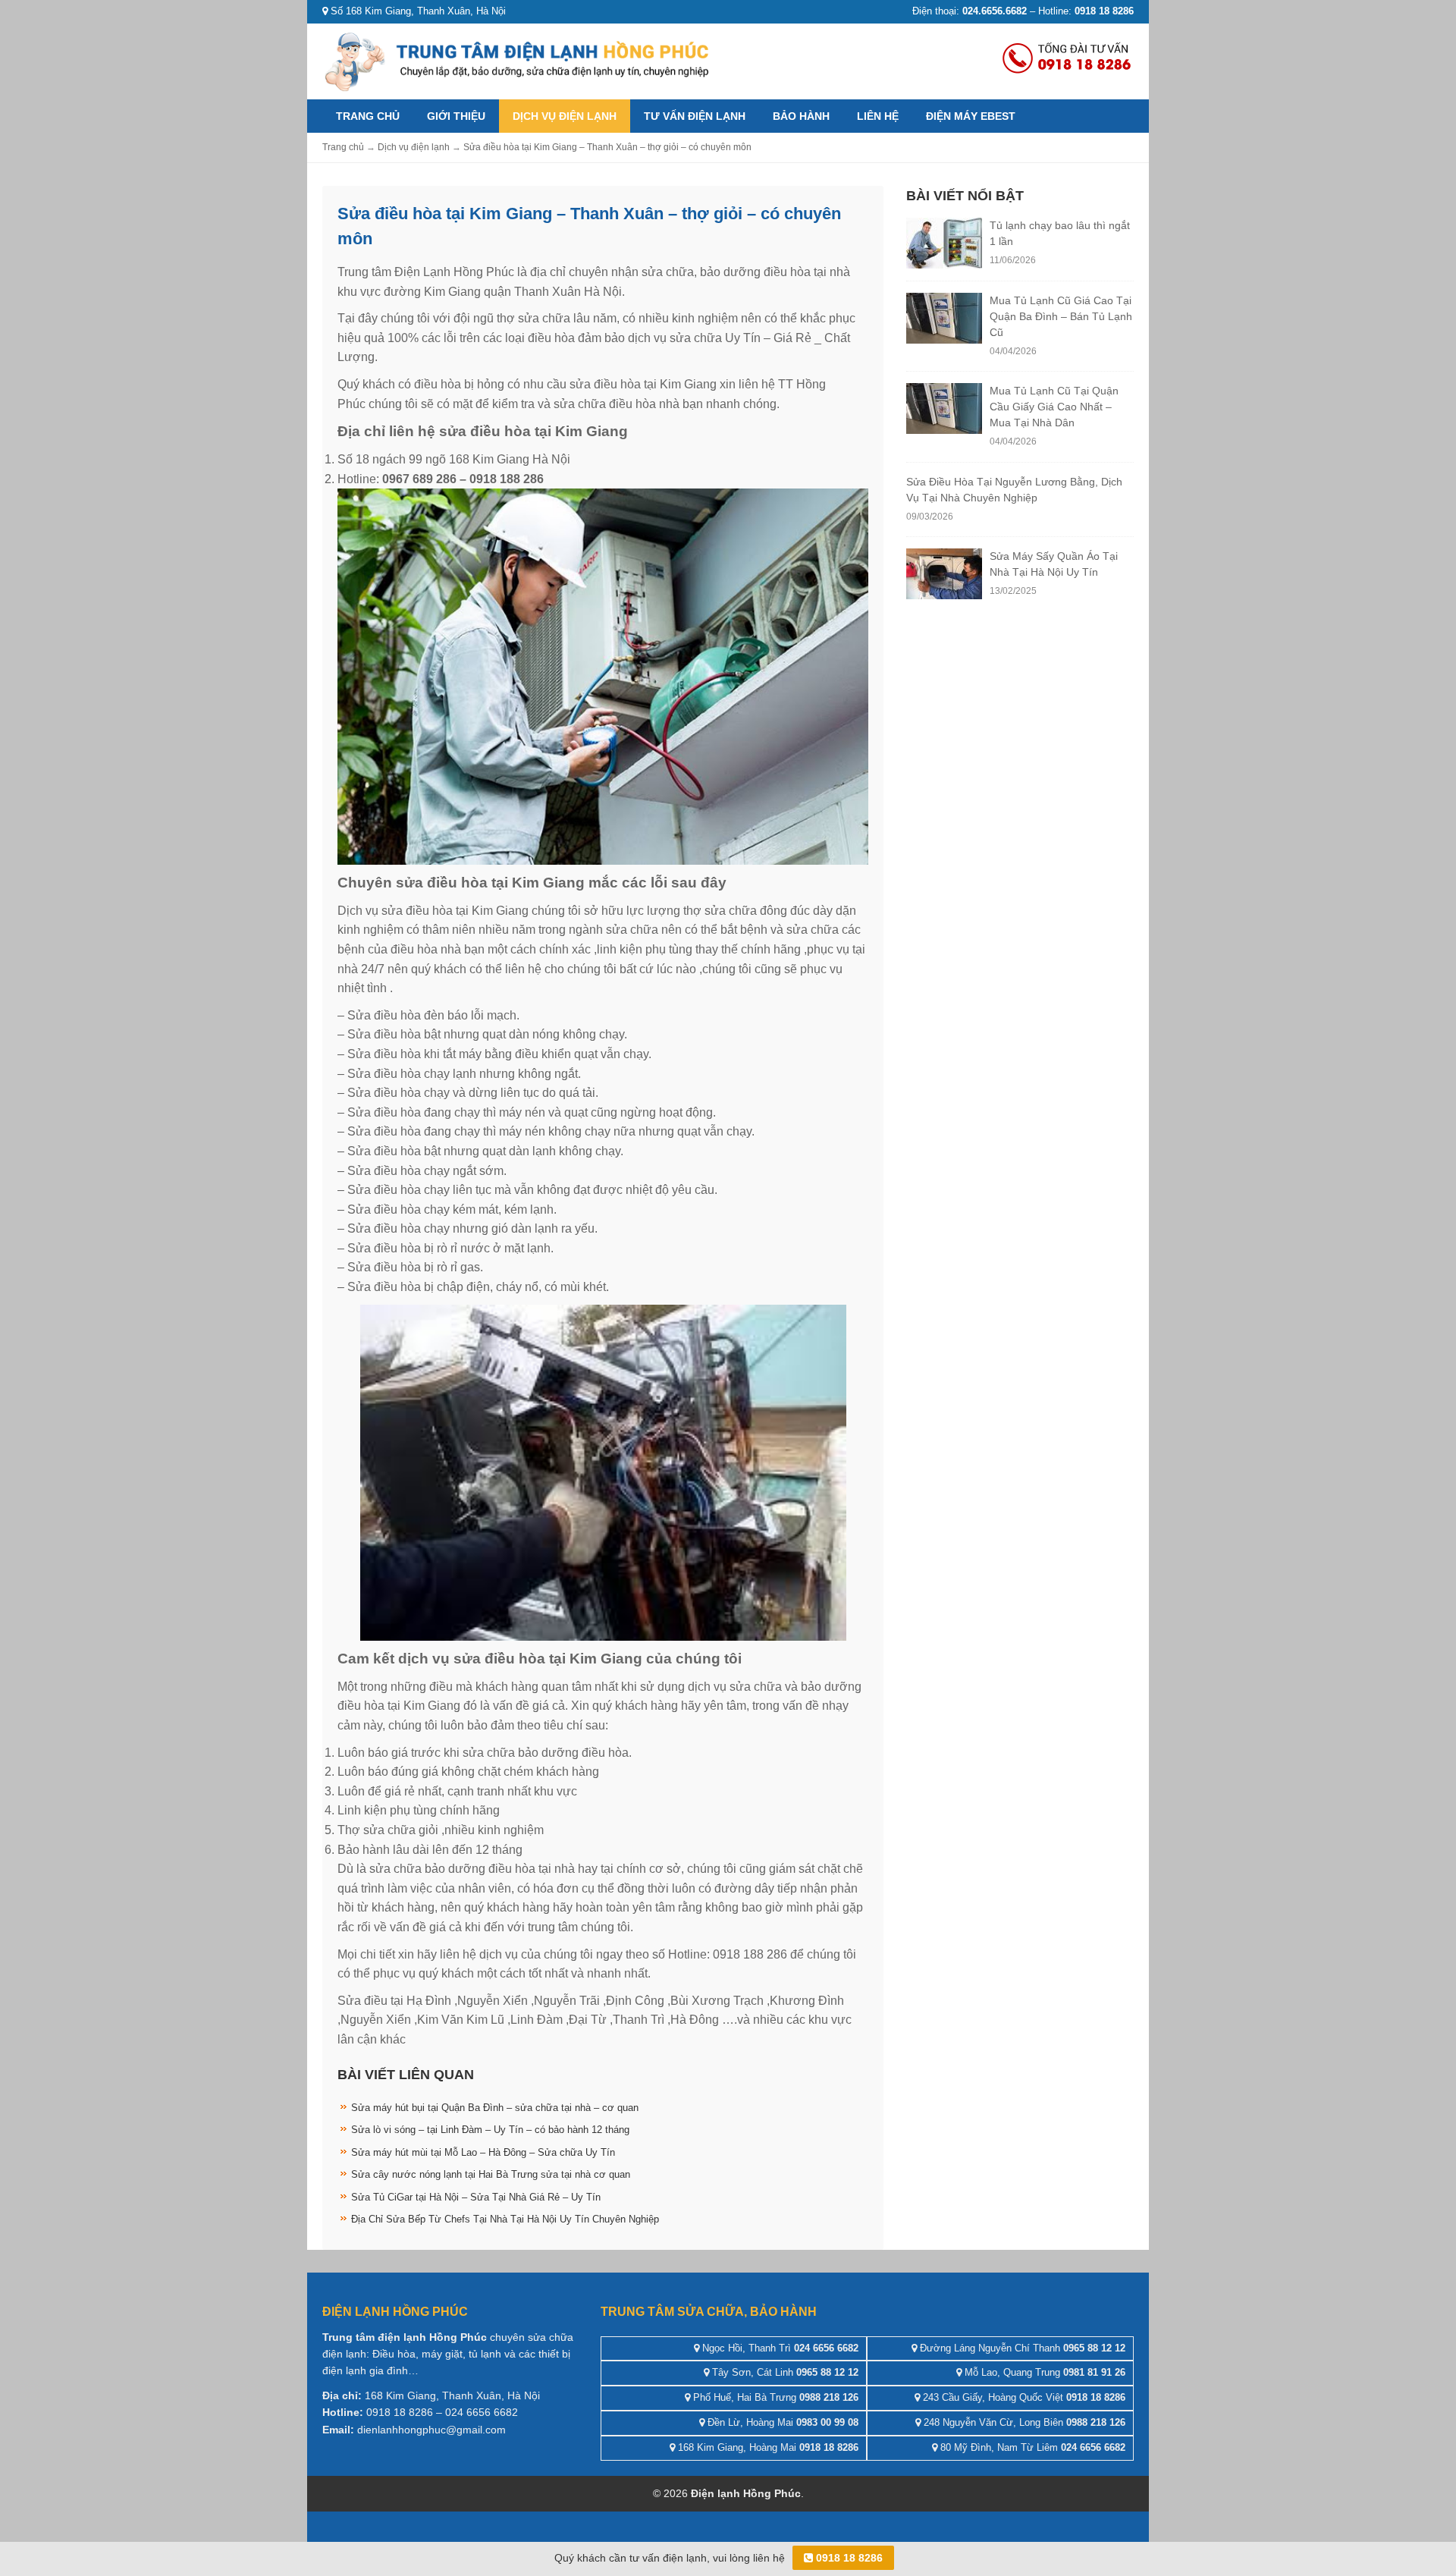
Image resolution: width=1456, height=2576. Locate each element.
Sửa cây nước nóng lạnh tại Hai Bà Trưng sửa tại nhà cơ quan (491, 2174)
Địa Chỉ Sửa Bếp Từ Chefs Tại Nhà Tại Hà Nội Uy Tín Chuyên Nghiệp (505, 2219)
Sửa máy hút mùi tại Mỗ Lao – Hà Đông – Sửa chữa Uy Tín (483, 2152)
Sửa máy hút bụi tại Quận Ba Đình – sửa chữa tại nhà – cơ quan (495, 2108)
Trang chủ (368, 116)
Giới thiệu (456, 116)
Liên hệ (878, 116)
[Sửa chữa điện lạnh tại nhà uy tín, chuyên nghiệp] (519, 60)
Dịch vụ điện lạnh (565, 116)
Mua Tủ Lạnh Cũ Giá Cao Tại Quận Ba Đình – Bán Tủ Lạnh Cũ (1061, 316)
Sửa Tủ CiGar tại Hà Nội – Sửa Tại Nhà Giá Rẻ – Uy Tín (476, 2197)
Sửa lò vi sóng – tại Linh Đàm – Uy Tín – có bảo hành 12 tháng (490, 2130)
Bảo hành (801, 116)
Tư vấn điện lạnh (695, 116)
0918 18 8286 (848, 2558)
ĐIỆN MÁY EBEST (971, 116)
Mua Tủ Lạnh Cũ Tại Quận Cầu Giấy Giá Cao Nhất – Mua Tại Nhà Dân (1054, 407)
